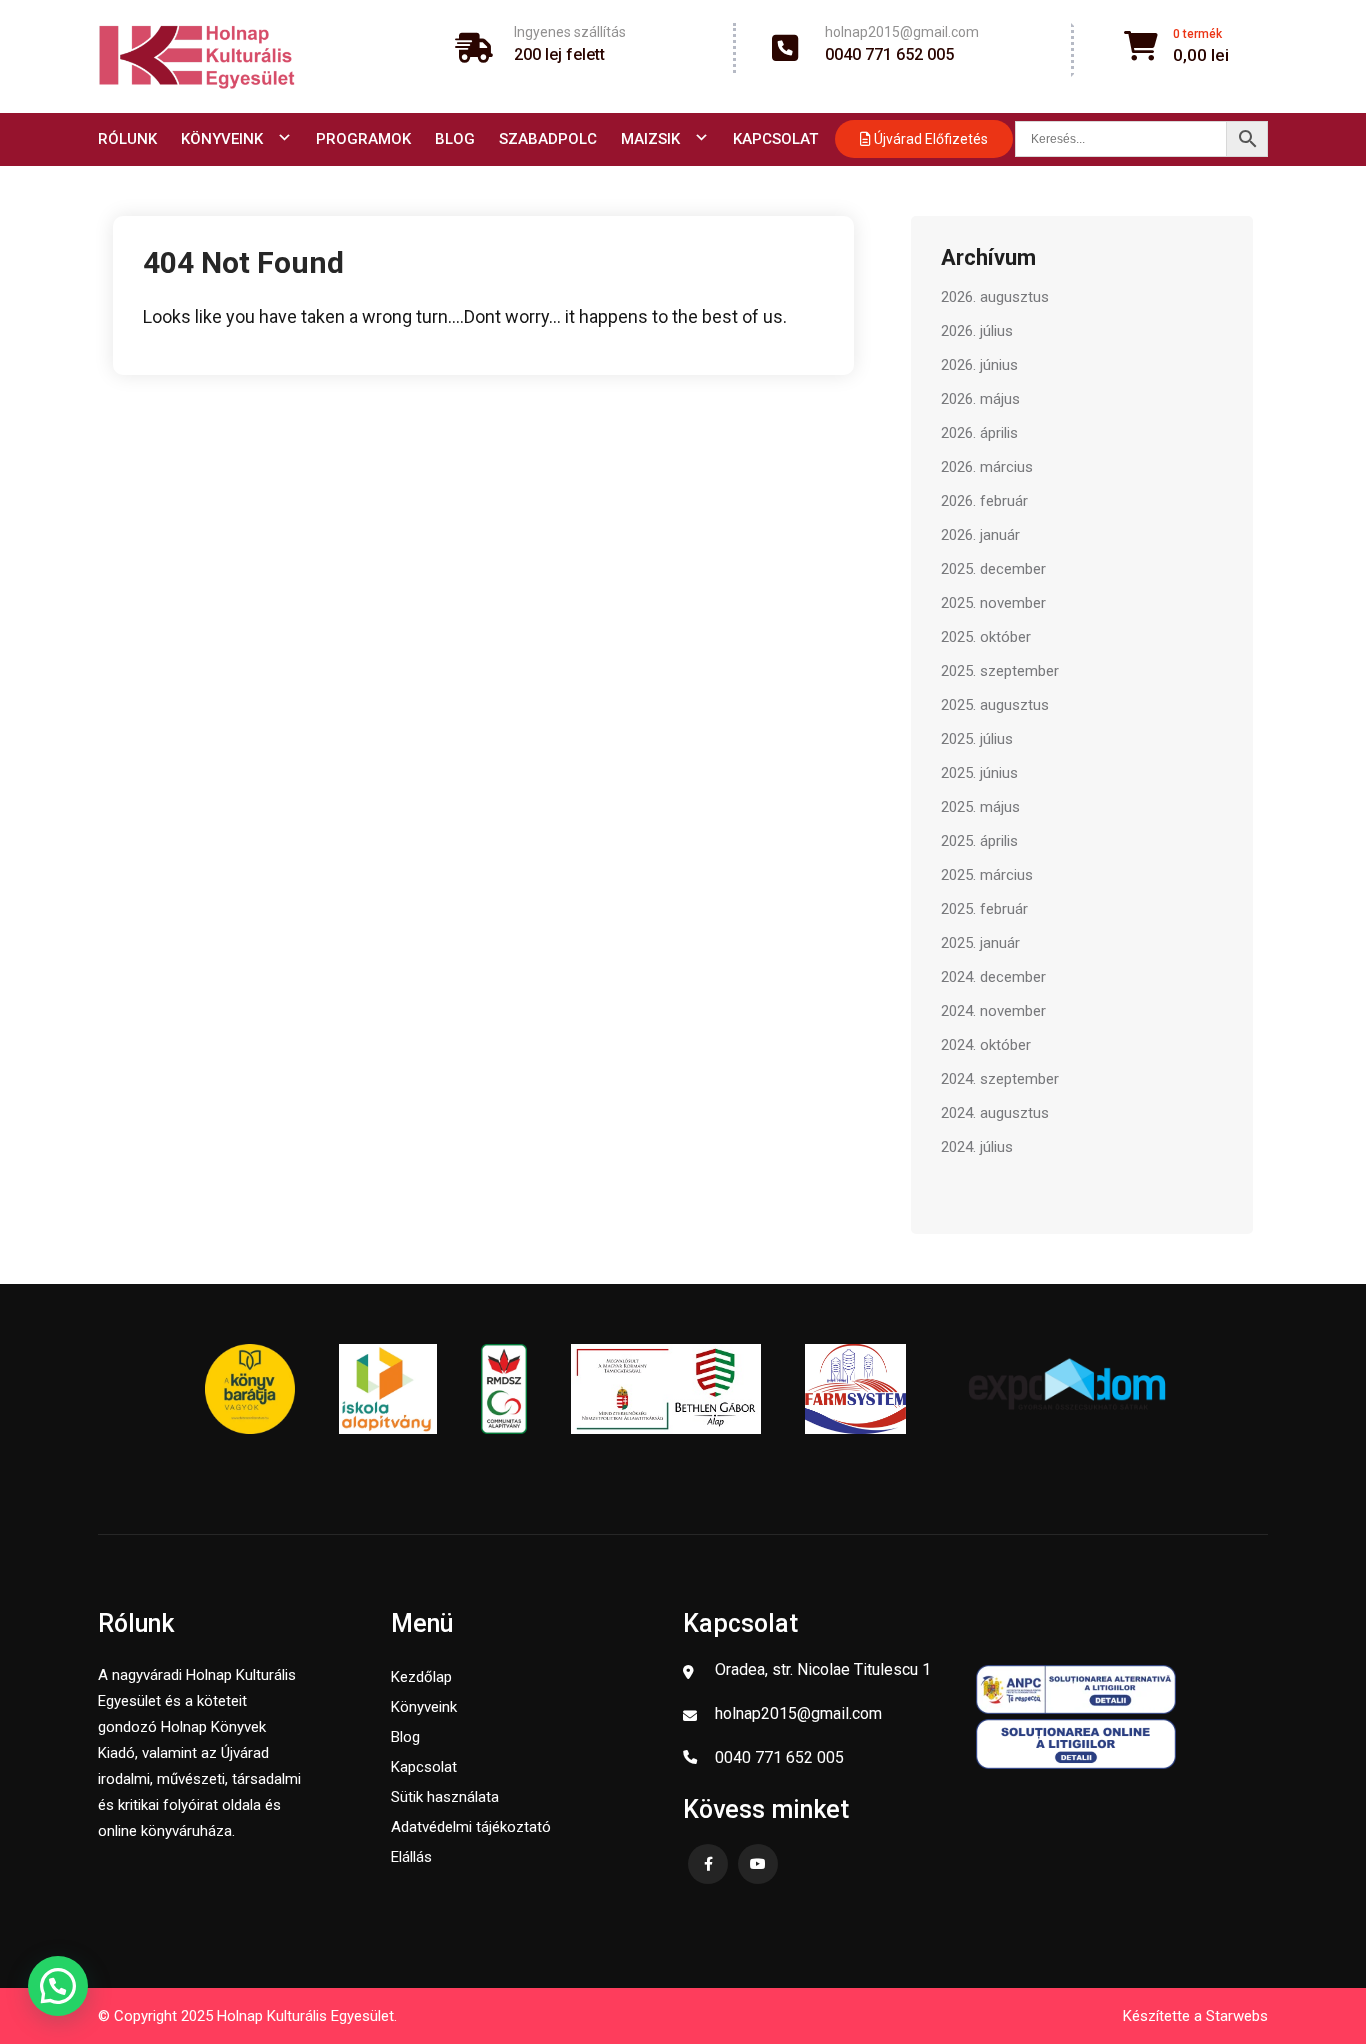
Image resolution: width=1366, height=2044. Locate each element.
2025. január (980, 943)
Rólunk (127, 139)
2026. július (977, 331)
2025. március (987, 875)
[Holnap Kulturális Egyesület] (197, 56)
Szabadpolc (548, 139)
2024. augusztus (995, 1113)
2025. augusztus (995, 705)
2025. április (979, 841)
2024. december (993, 977)
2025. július (977, 739)
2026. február (984, 501)
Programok (363, 139)
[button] (58, 1986)
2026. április (979, 433)
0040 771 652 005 (889, 55)
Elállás (411, 1857)
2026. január (980, 535)
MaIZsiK (650, 139)
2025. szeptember (1000, 671)
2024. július (977, 1147)
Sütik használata (445, 1797)
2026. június (979, 365)
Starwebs (1237, 2016)
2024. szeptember (1000, 1079)
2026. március (987, 467)
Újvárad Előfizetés (929, 139)
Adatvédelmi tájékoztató (471, 1827)
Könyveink (222, 139)
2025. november (993, 603)
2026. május (980, 399)
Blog (455, 139)
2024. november (993, 1011)
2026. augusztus (995, 297)
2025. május (980, 807)
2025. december (993, 569)
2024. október (986, 1045)
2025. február (984, 909)
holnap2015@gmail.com (902, 32)
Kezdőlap (421, 1677)
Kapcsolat (775, 139)
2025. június (979, 773)
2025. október (986, 637)
